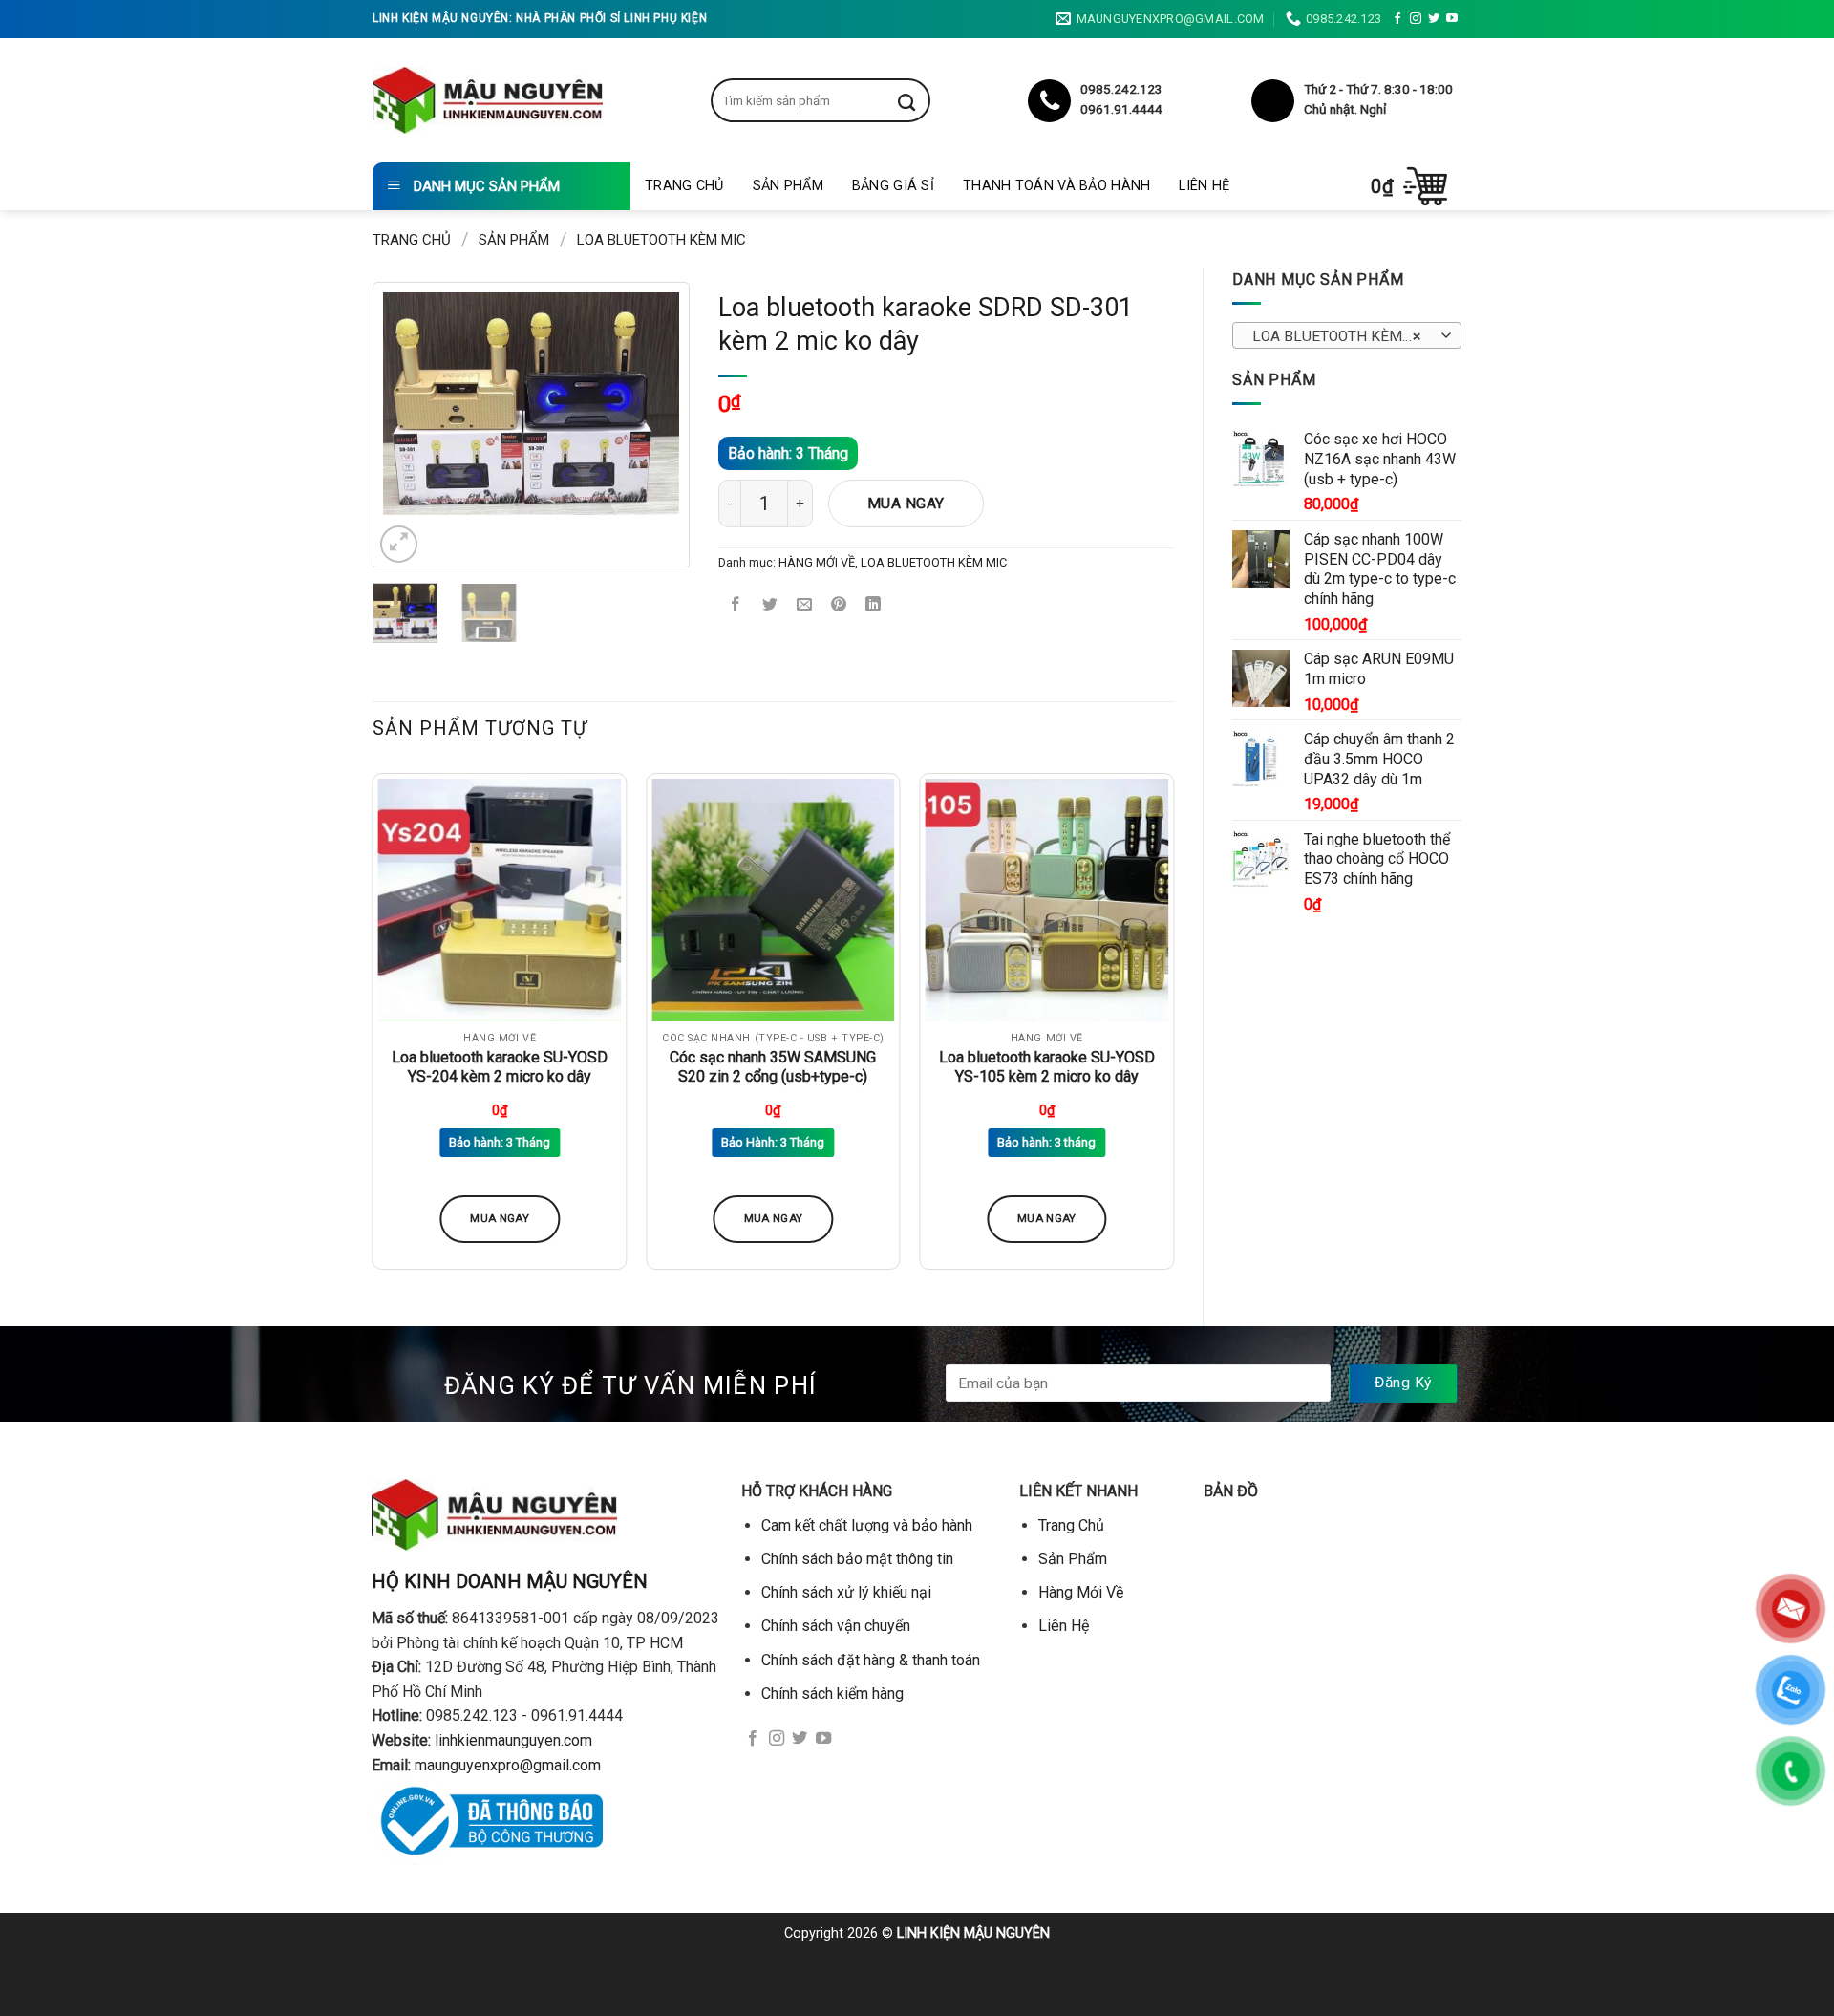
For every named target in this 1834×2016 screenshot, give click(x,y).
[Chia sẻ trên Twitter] (770, 606)
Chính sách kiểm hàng (832, 1694)
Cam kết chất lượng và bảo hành (867, 1525)
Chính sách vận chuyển (836, 1626)
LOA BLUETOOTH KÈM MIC (661, 240)
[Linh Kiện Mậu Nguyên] (488, 100)
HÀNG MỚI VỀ (817, 562)
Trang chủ (412, 240)
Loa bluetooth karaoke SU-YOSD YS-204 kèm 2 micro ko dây (500, 1067)
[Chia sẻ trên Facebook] (736, 606)
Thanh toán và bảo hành (1056, 186)
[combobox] (1347, 335)
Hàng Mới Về (1081, 1592)
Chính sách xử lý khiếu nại (846, 1592)
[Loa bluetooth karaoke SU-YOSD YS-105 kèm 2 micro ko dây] (1046, 901)
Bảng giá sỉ (893, 186)
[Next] (650, 404)
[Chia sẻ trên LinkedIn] (874, 606)
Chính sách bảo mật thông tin (857, 1559)
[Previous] (413, 404)
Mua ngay (906, 504)
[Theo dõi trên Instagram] (1416, 19)
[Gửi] (921, 100)
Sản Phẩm (788, 186)
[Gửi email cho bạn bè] (805, 606)
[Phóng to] (399, 544)
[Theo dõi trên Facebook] (1397, 19)
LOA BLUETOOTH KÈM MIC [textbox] (1343, 336)
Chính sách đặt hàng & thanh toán (871, 1660)
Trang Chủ (684, 186)
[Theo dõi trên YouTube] (1452, 19)
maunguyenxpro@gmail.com (508, 1765)
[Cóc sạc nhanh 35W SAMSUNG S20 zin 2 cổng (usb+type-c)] (773, 901)
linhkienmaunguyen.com (513, 1740)
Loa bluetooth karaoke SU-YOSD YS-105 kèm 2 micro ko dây (1047, 1067)
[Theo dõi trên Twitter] (1434, 19)
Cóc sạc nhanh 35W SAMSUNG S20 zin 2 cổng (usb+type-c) (773, 1067)
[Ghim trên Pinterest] (839, 606)
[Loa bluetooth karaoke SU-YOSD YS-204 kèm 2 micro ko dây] (500, 901)
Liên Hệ (1204, 186)
